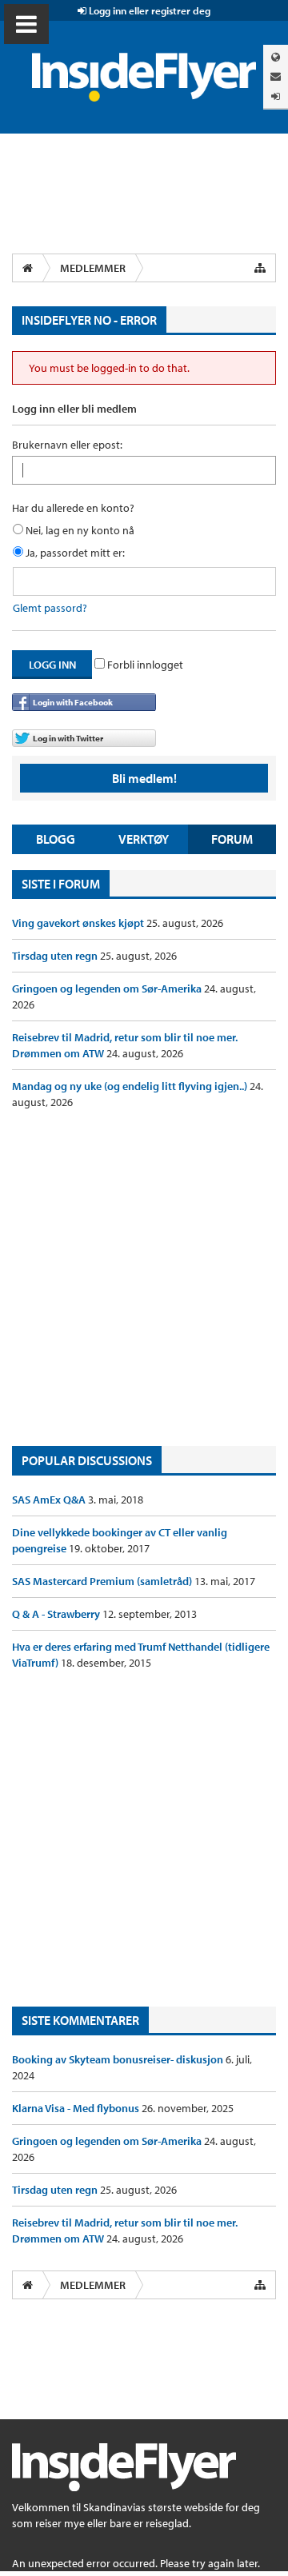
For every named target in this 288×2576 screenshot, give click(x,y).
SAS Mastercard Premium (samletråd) (103, 1581)
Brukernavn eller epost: (67, 445)
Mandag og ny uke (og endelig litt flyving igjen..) (131, 1086)
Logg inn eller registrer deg (148, 10)
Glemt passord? (50, 608)
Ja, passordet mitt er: (74, 553)
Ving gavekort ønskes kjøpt (79, 923)
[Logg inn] (276, 96)
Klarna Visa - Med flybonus (77, 2108)
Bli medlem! (144, 778)
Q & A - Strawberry (57, 1614)
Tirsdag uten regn (56, 956)
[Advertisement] (144, 1278)
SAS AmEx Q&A (50, 1500)
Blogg (56, 839)
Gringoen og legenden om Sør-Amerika (108, 988)
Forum (232, 839)
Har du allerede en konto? (73, 508)
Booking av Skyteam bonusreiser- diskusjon (119, 2059)
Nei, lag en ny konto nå (79, 530)
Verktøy (144, 839)
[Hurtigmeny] (260, 268)
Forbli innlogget (144, 665)
